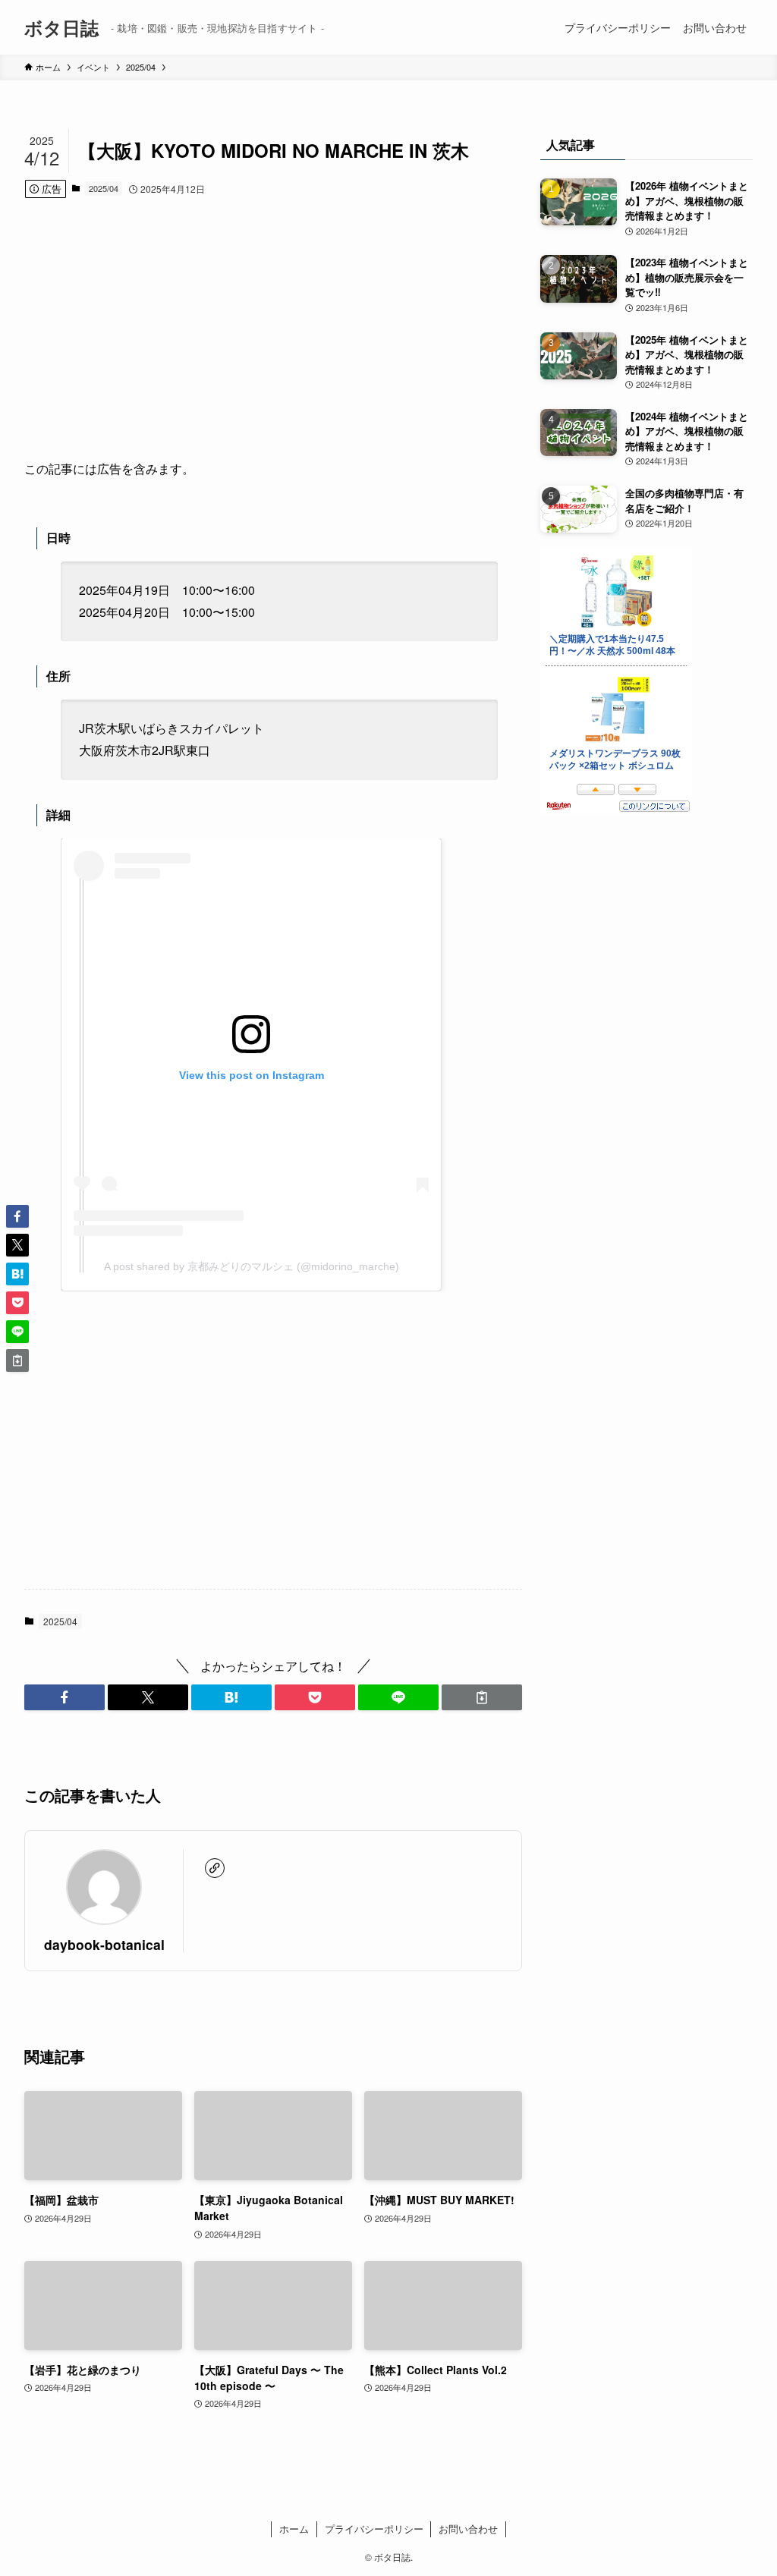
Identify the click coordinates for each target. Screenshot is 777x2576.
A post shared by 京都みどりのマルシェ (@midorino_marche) (252, 1266)
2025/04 (104, 188)
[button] (64, 1697)
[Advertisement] (273, 329)
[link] (215, 1868)
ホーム (294, 2529)
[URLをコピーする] (482, 1697)
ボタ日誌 (61, 27)
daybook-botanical (104, 1944)
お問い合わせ (468, 2529)
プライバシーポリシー (374, 2529)
